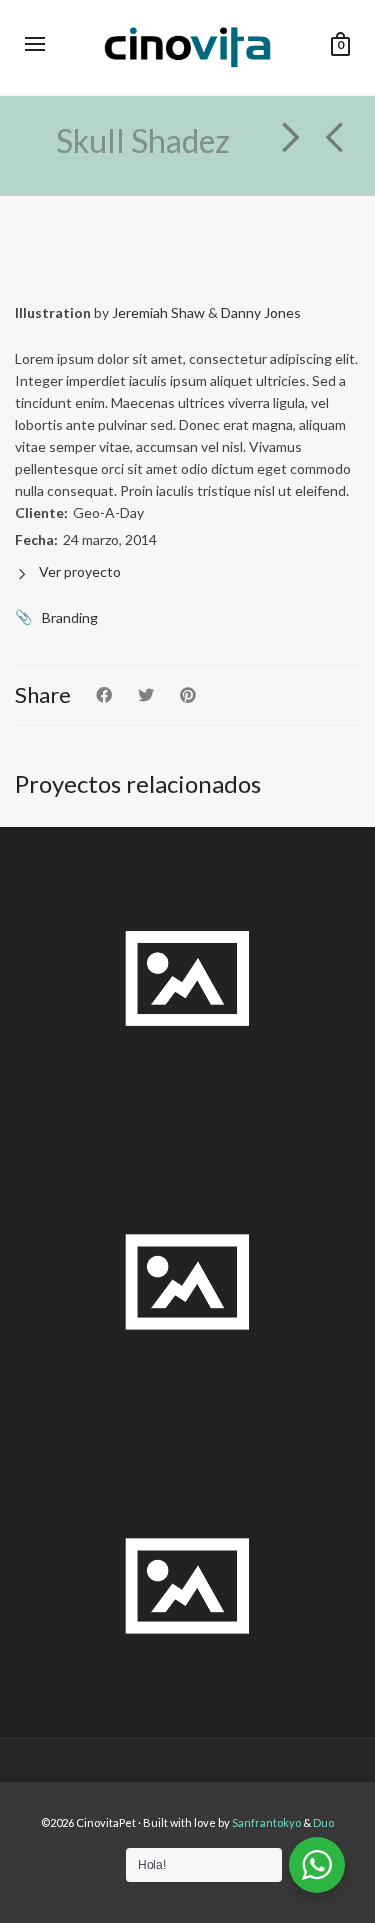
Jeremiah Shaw (158, 312)
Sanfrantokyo (267, 1822)
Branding (70, 617)
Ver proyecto (80, 571)
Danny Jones (261, 312)
